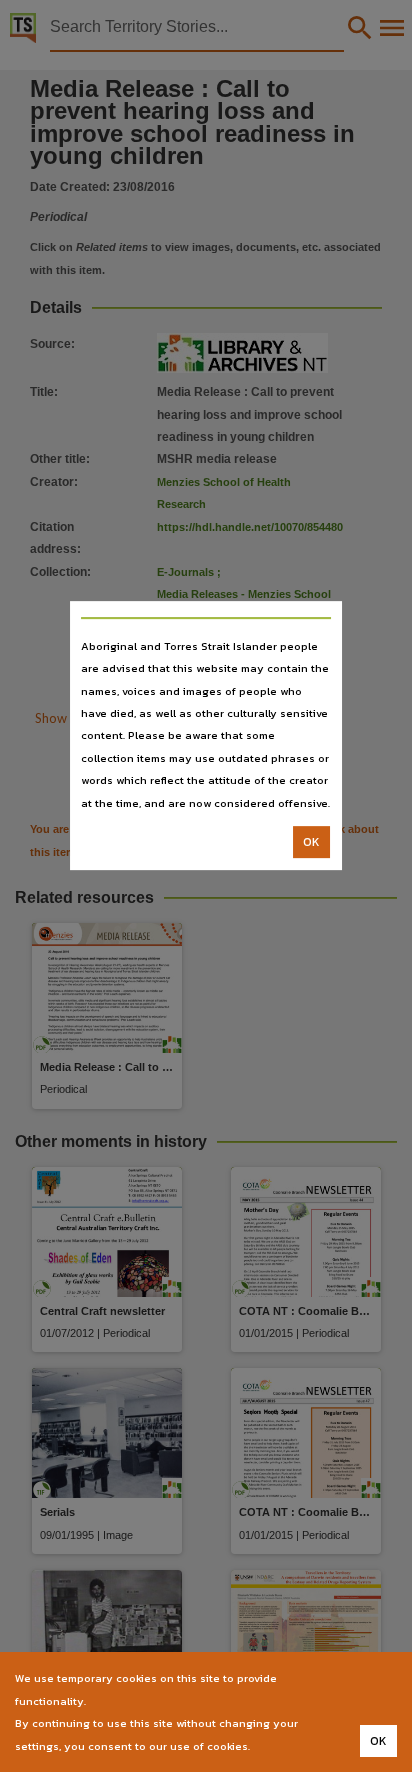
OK (311, 842)
